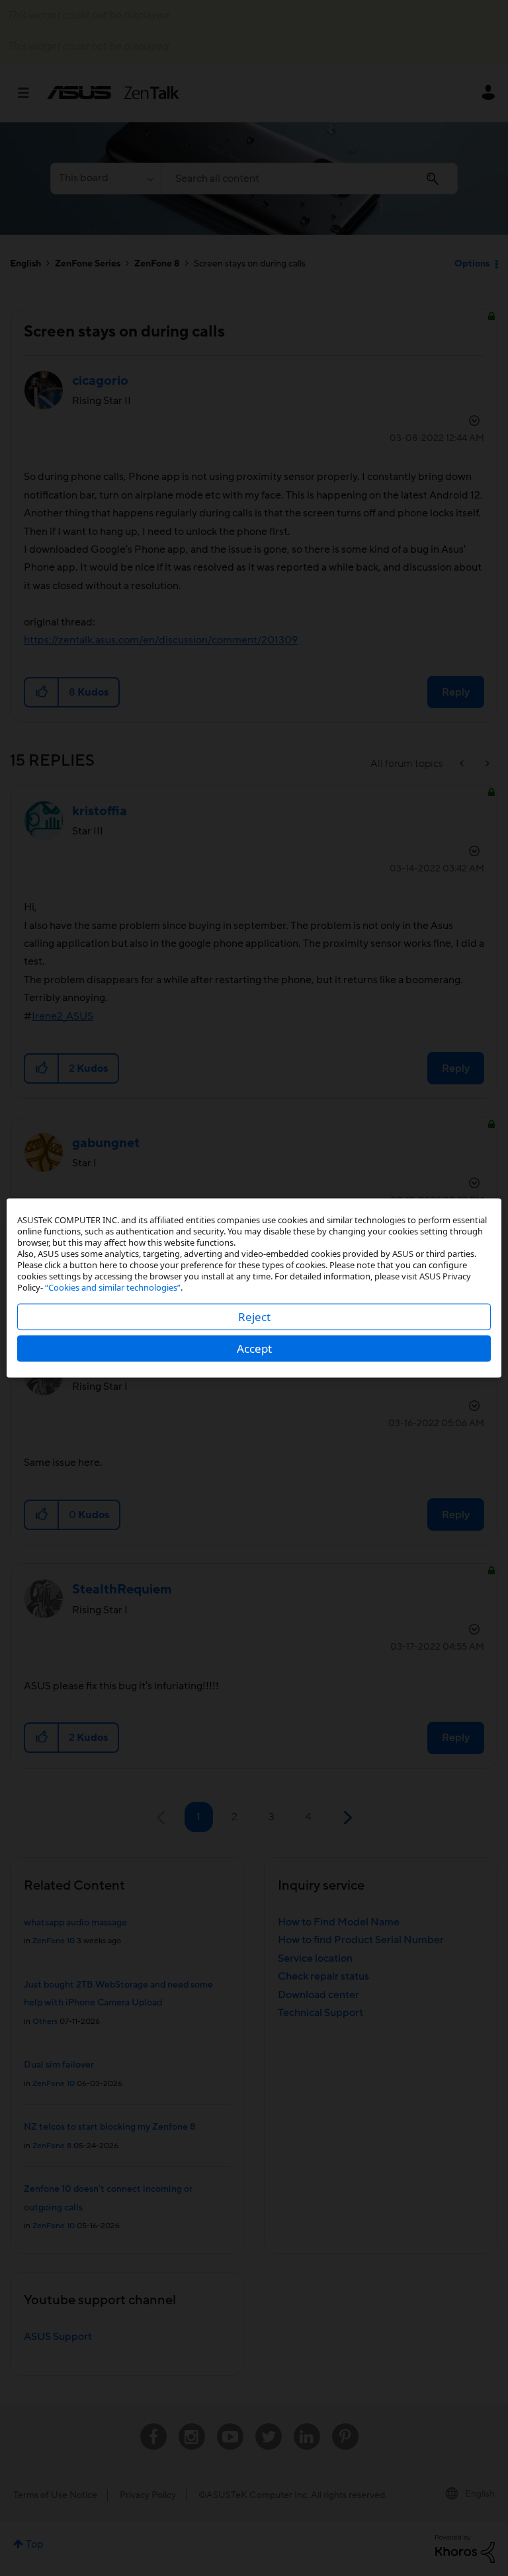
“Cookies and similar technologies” (113, 1287)
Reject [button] (254, 1317)
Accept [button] (254, 1348)
